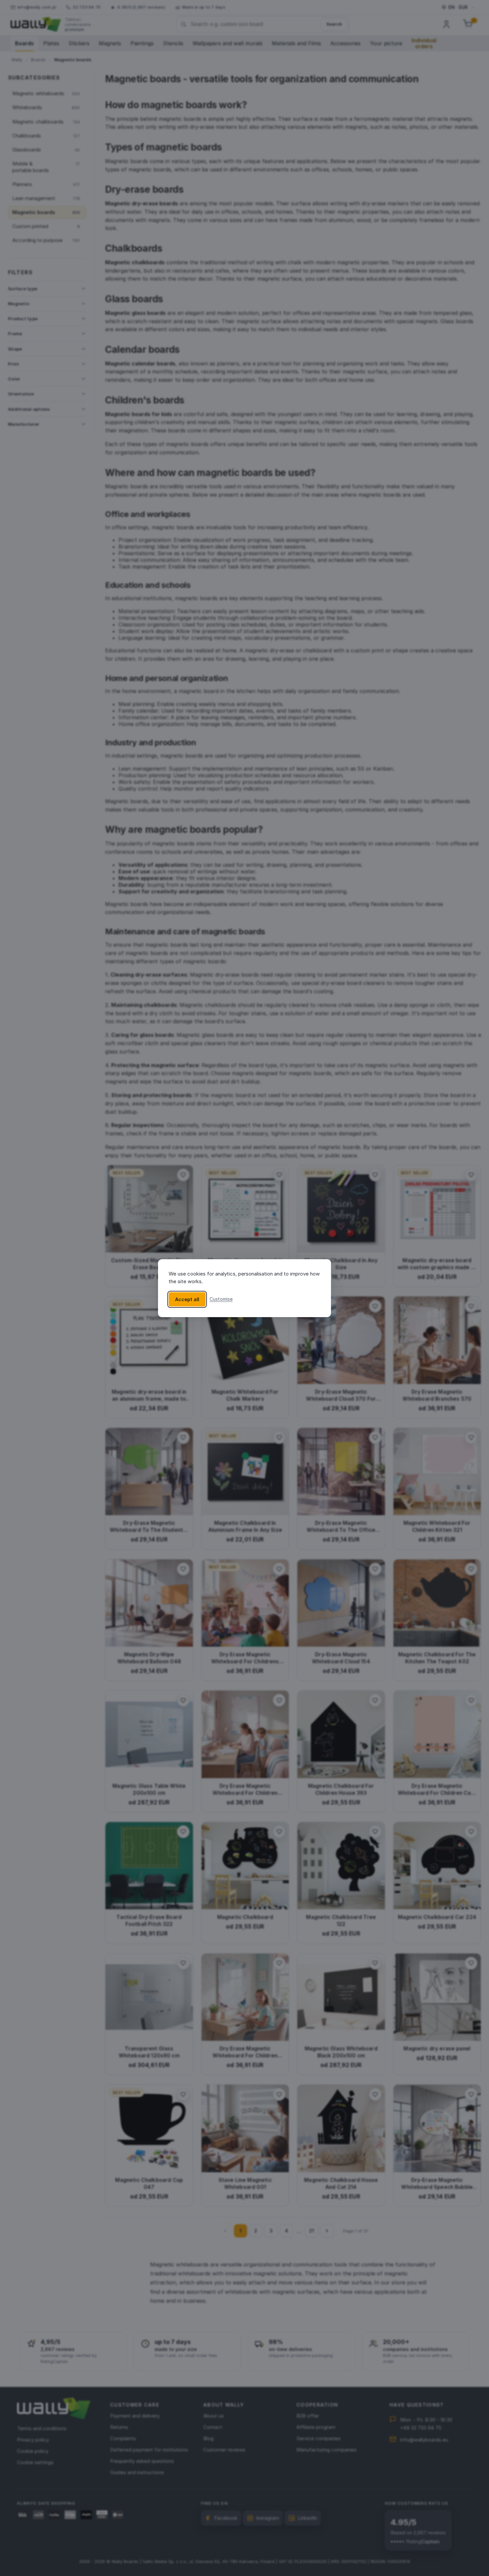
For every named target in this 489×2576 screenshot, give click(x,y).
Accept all (187, 1299)
